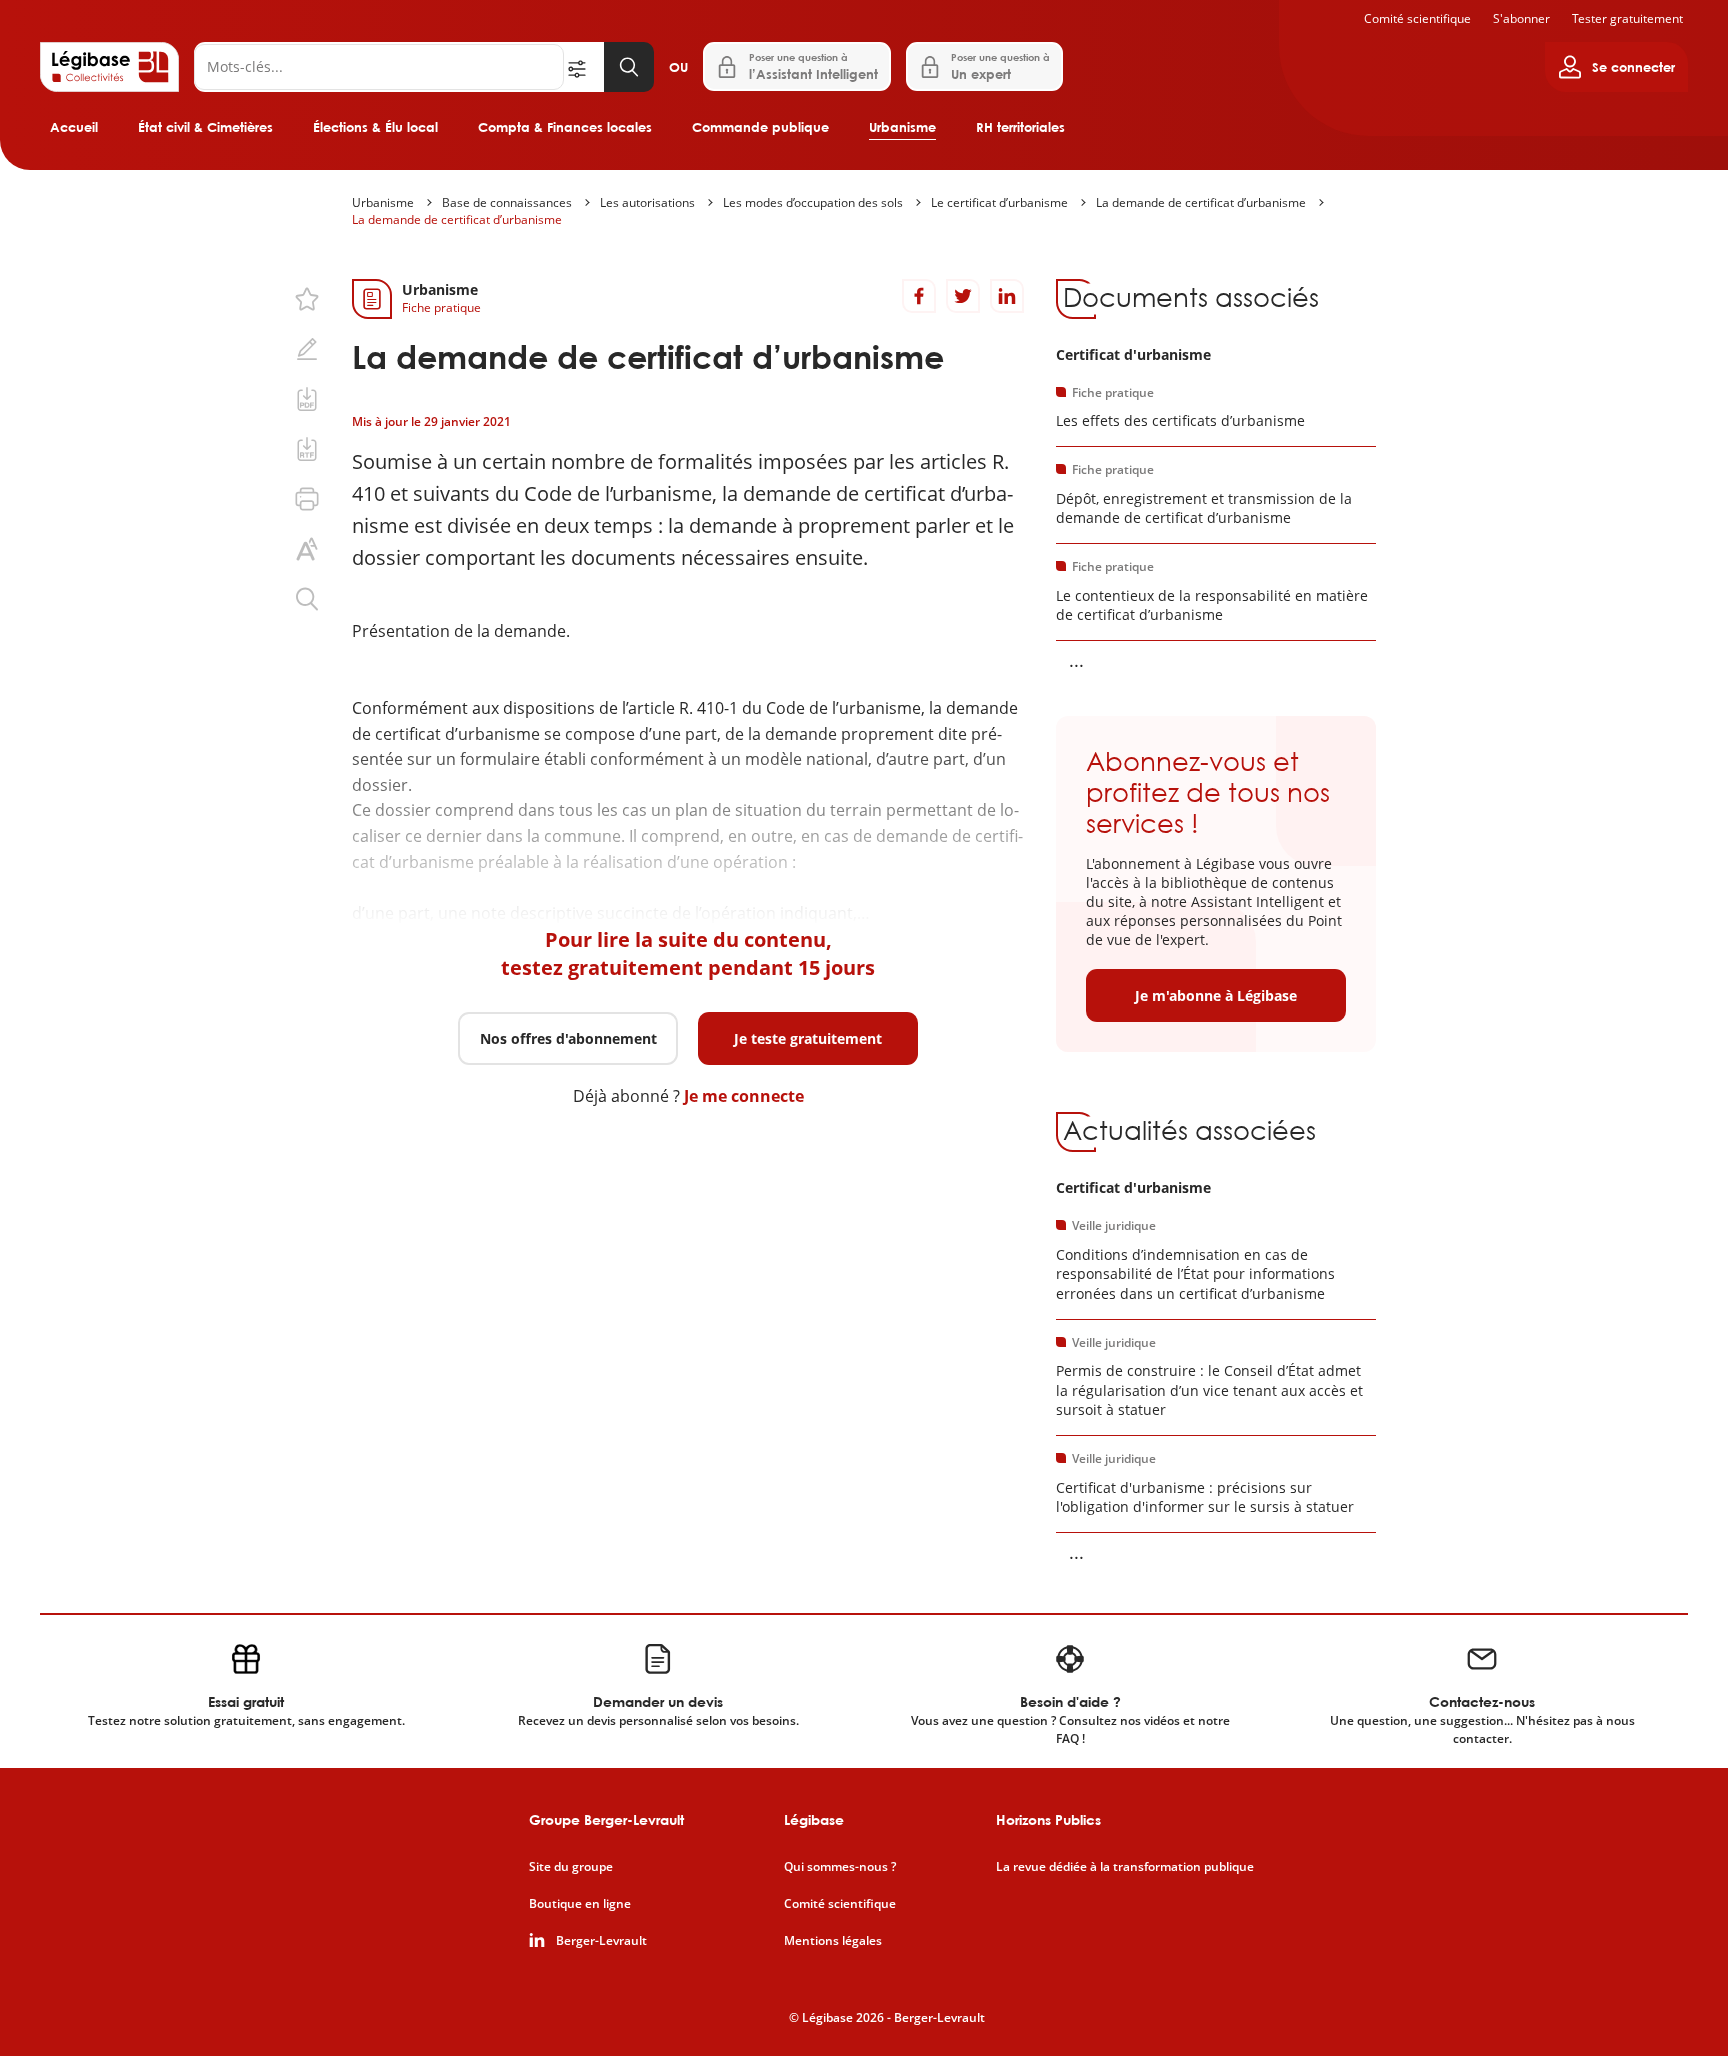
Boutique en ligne (580, 1904)
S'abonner (1521, 18)
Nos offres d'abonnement (568, 1038)
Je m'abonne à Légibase (1216, 995)
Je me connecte (744, 1096)
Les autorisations (647, 202)
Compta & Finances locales (565, 127)
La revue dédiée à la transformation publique (1125, 1867)
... (1076, 660)
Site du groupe (571, 1867)
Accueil (74, 127)
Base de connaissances (507, 202)
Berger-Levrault (601, 1941)
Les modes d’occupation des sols (813, 202)
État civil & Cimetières (205, 127)
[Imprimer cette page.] (307, 499)
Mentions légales (833, 1941)
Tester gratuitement (1627, 18)
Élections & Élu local (375, 127)
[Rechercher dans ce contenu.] (307, 599)
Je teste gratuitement (808, 1038)
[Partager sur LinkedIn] (1007, 296)
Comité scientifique (1417, 18)
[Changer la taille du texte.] (307, 549)
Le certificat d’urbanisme (999, 202)
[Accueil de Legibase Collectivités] (109, 67)
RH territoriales (1020, 127)
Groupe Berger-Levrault (606, 1819)
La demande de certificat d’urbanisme (1201, 202)
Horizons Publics (1048, 1819)
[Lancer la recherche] (629, 67)
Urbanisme (902, 127)
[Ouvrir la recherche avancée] (584, 67)
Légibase (814, 1819)
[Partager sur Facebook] (919, 296)
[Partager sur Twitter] (963, 296)
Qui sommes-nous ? (840, 1867)
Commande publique (760, 127)
